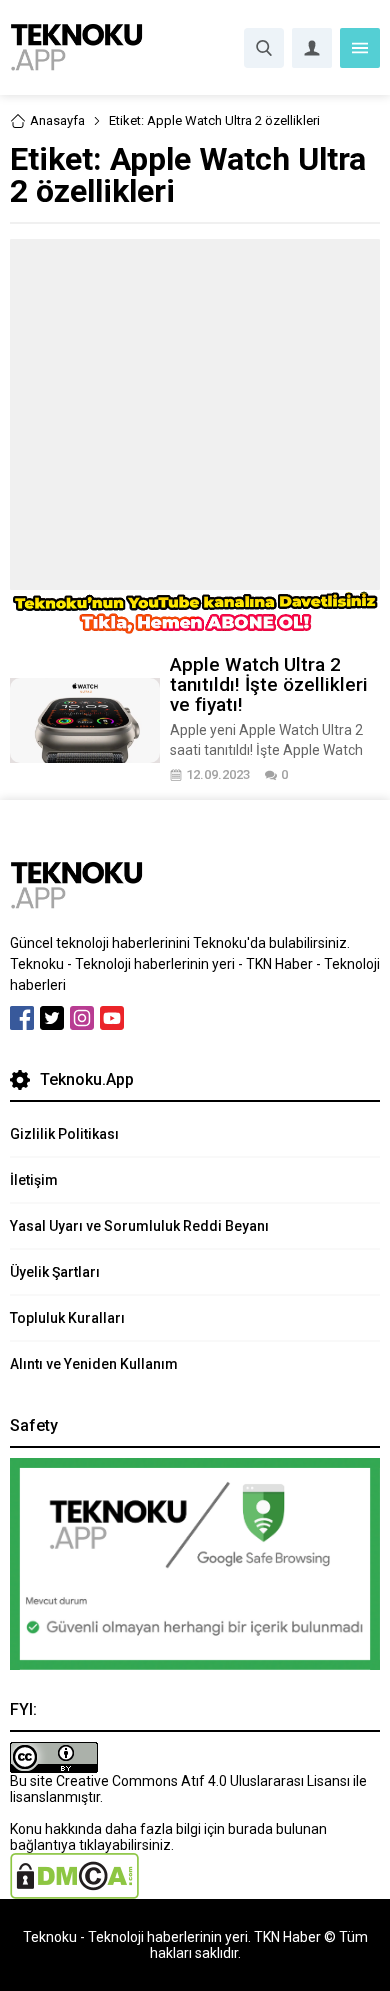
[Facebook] (22, 1018)
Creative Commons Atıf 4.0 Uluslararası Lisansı (203, 1781)
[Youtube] (112, 1018)
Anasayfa (57, 120)
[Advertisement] (195, 414)
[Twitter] (52, 1018)
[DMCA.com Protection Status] (74, 1891)
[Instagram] (82, 1018)
